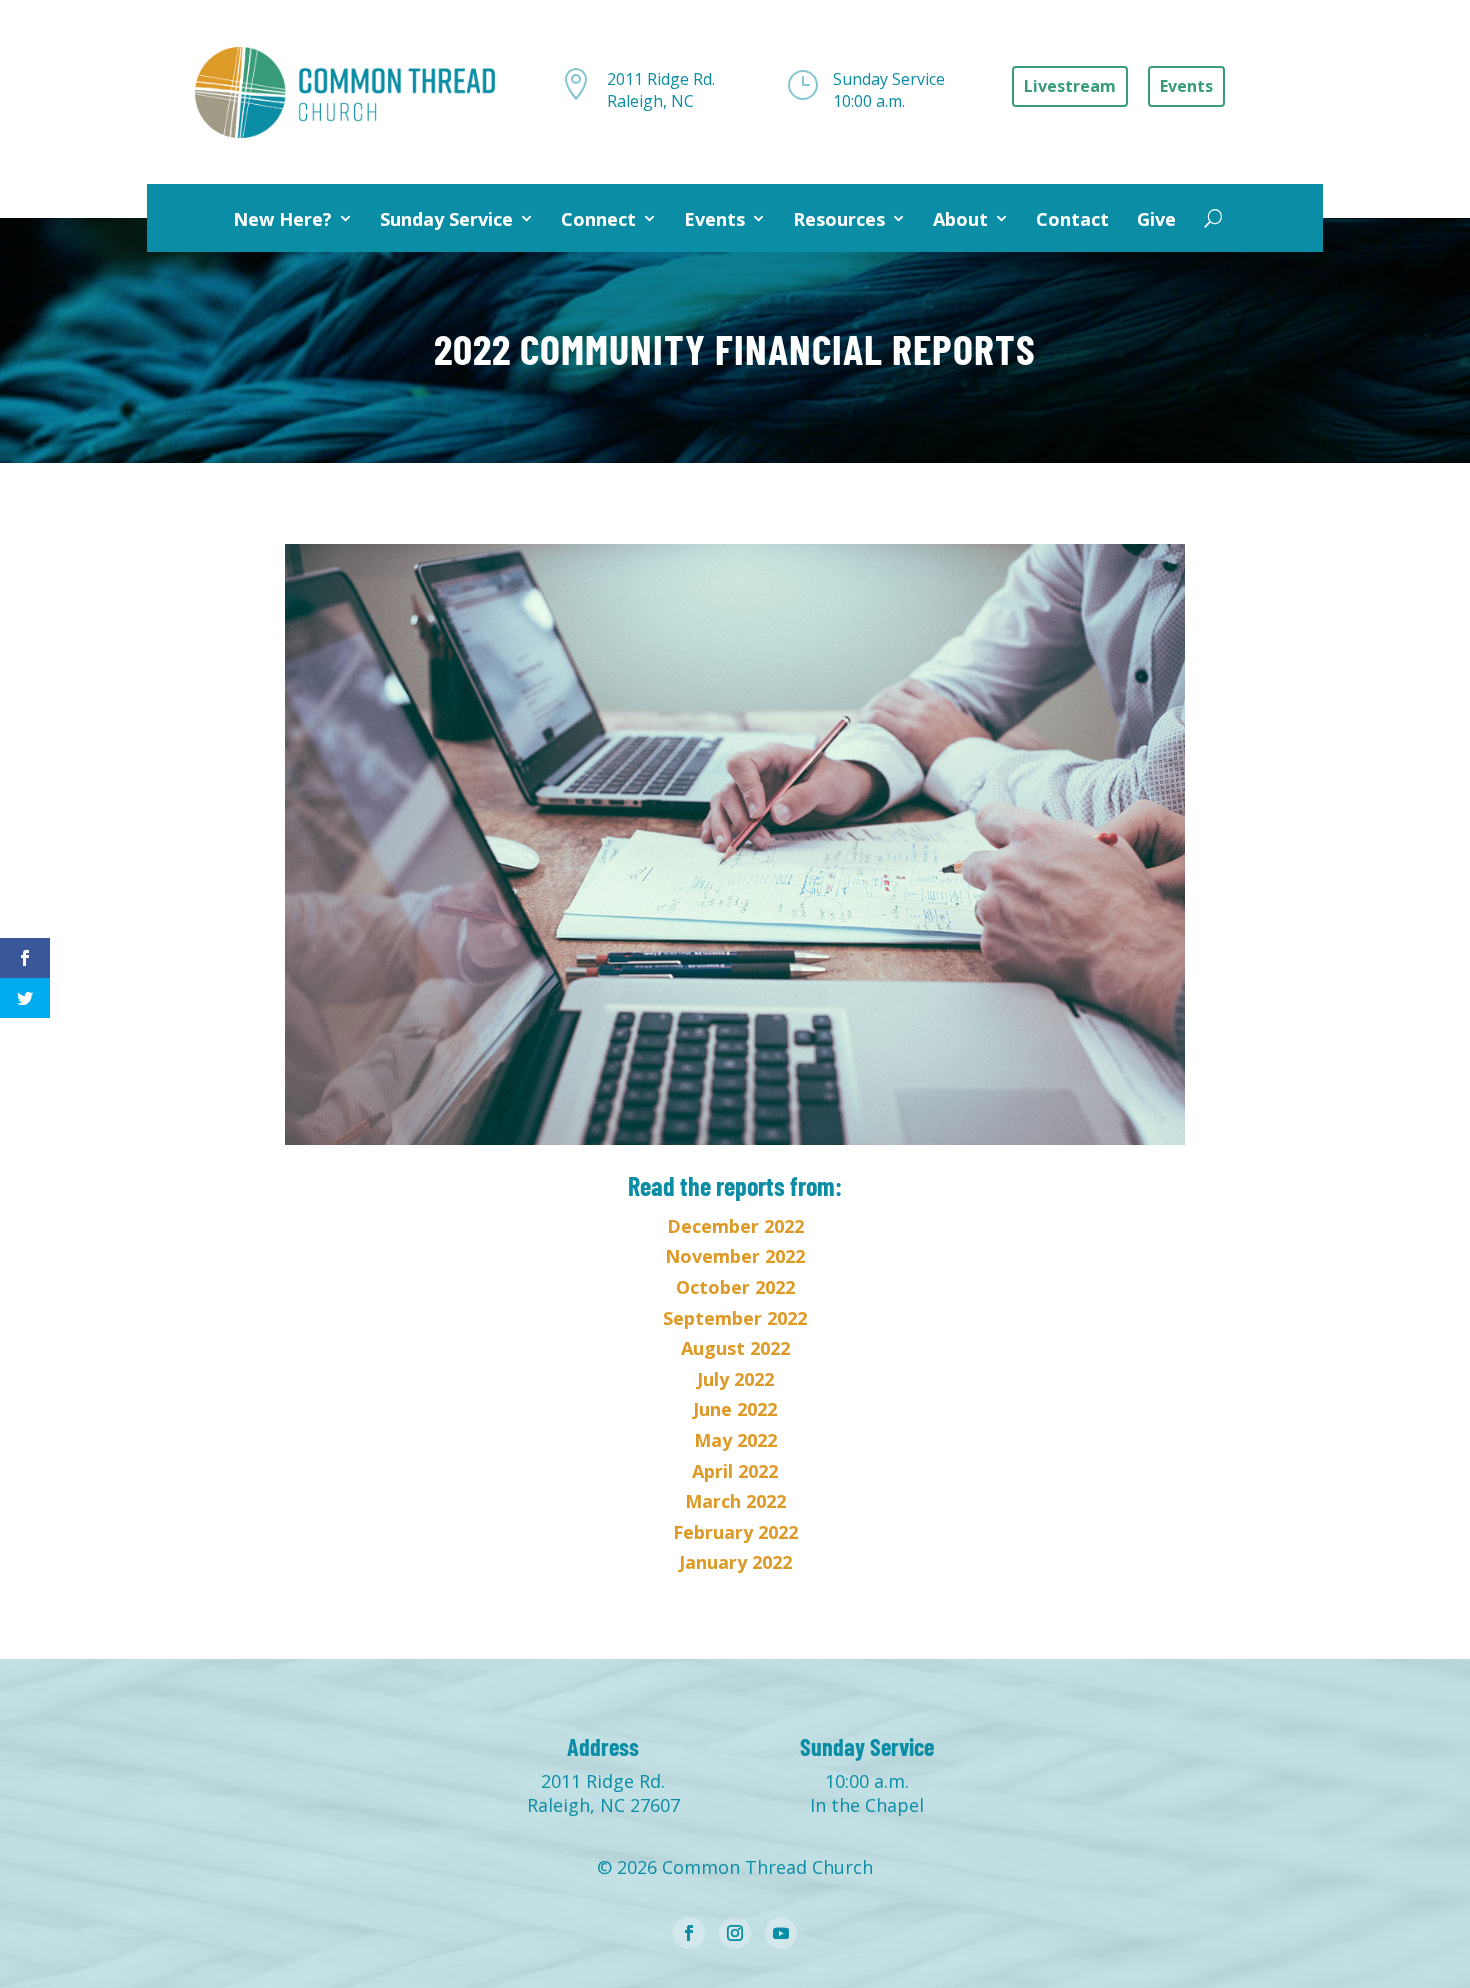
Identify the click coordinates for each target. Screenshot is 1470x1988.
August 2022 (735, 1348)
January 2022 (735, 1562)
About (960, 219)
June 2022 (735, 1409)
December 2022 (735, 1226)
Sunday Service (446, 219)
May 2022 (735, 1440)
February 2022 (735, 1532)
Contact (1072, 219)
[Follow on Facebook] (689, 1933)
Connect (598, 219)
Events (714, 219)
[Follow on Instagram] (735, 1933)
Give (1156, 219)
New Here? (282, 219)
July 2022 (735, 1379)
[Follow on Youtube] (781, 1933)
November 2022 (735, 1256)
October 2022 (735, 1287)
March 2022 (735, 1501)
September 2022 (735, 1318)
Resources (839, 219)
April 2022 (735, 1471)
